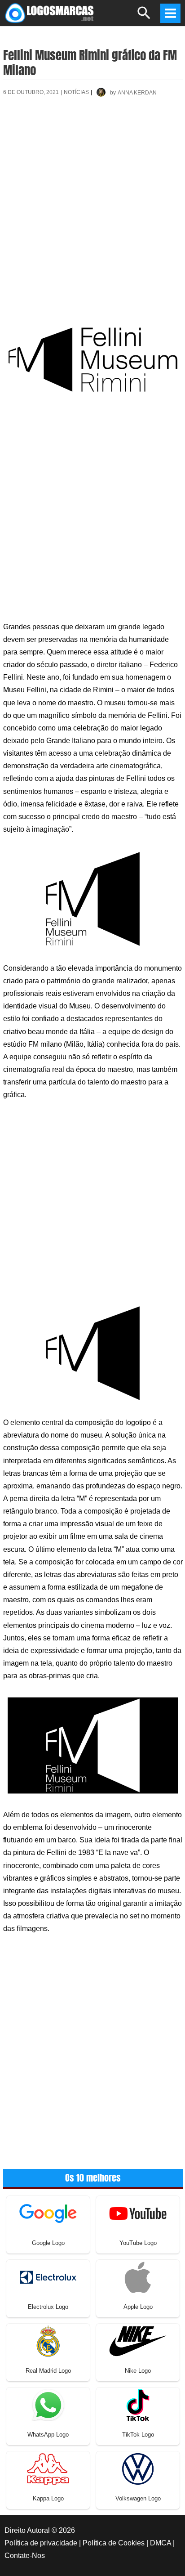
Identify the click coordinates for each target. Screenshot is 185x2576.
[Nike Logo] (138, 2341)
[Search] (144, 17)
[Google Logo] (48, 2213)
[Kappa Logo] (48, 2468)
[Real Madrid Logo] (48, 2341)
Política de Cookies (114, 2543)
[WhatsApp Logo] (48, 2404)
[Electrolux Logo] (48, 2277)
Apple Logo (138, 2307)
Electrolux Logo (48, 2307)
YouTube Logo (138, 2243)
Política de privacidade (41, 2543)
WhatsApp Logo (48, 2435)
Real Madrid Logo (48, 2371)
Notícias (76, 92)
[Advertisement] (92, 209)
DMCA (161, 2543)
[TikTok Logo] (138, 2404)
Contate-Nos (25, 2556)
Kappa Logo (48, 2498)
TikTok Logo (138, 2435)
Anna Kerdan (137, 93)
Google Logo (48, 2243)
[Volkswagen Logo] (138, 2468)
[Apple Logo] (138, 2277)
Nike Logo (138, 2371)
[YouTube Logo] (138, 2213)
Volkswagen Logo (138, 2498)
